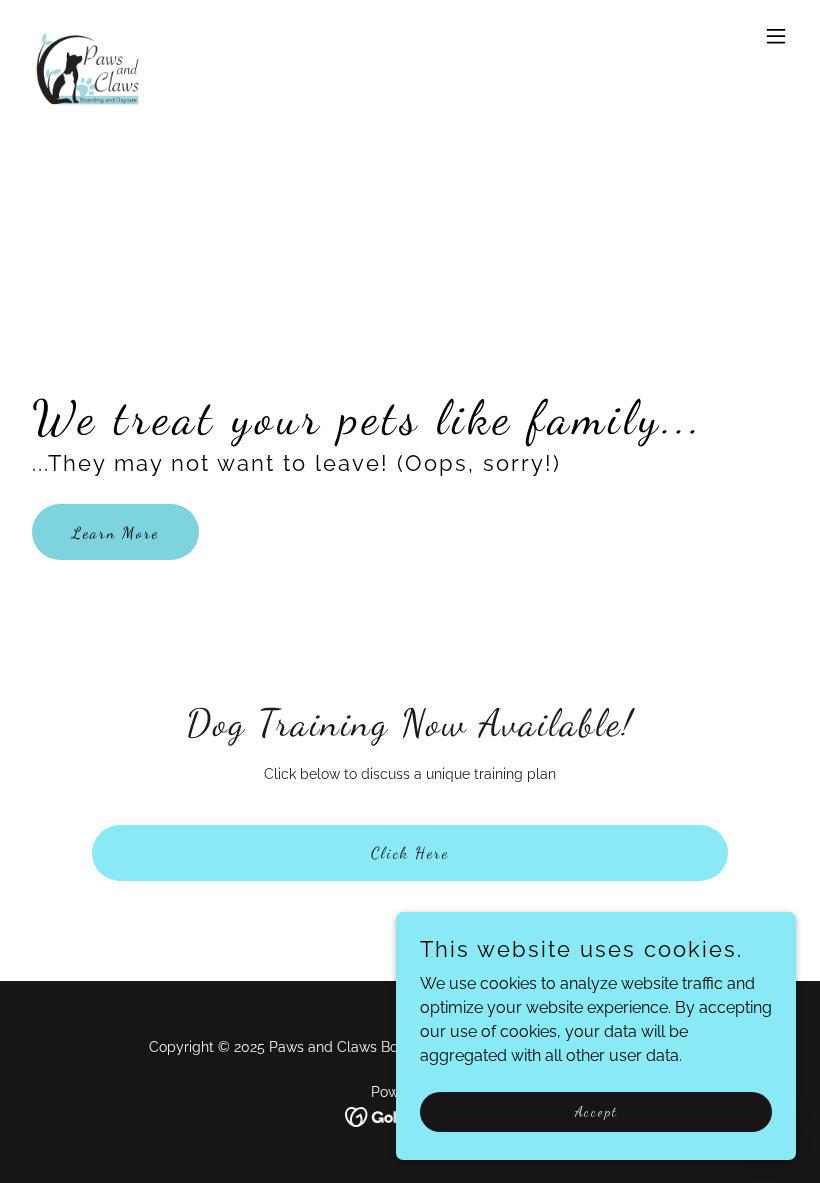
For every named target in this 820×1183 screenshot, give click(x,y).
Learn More (115, 532)
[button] (776, 36)
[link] (93, 36)
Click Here (410, 852)
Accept (596, 1111)
